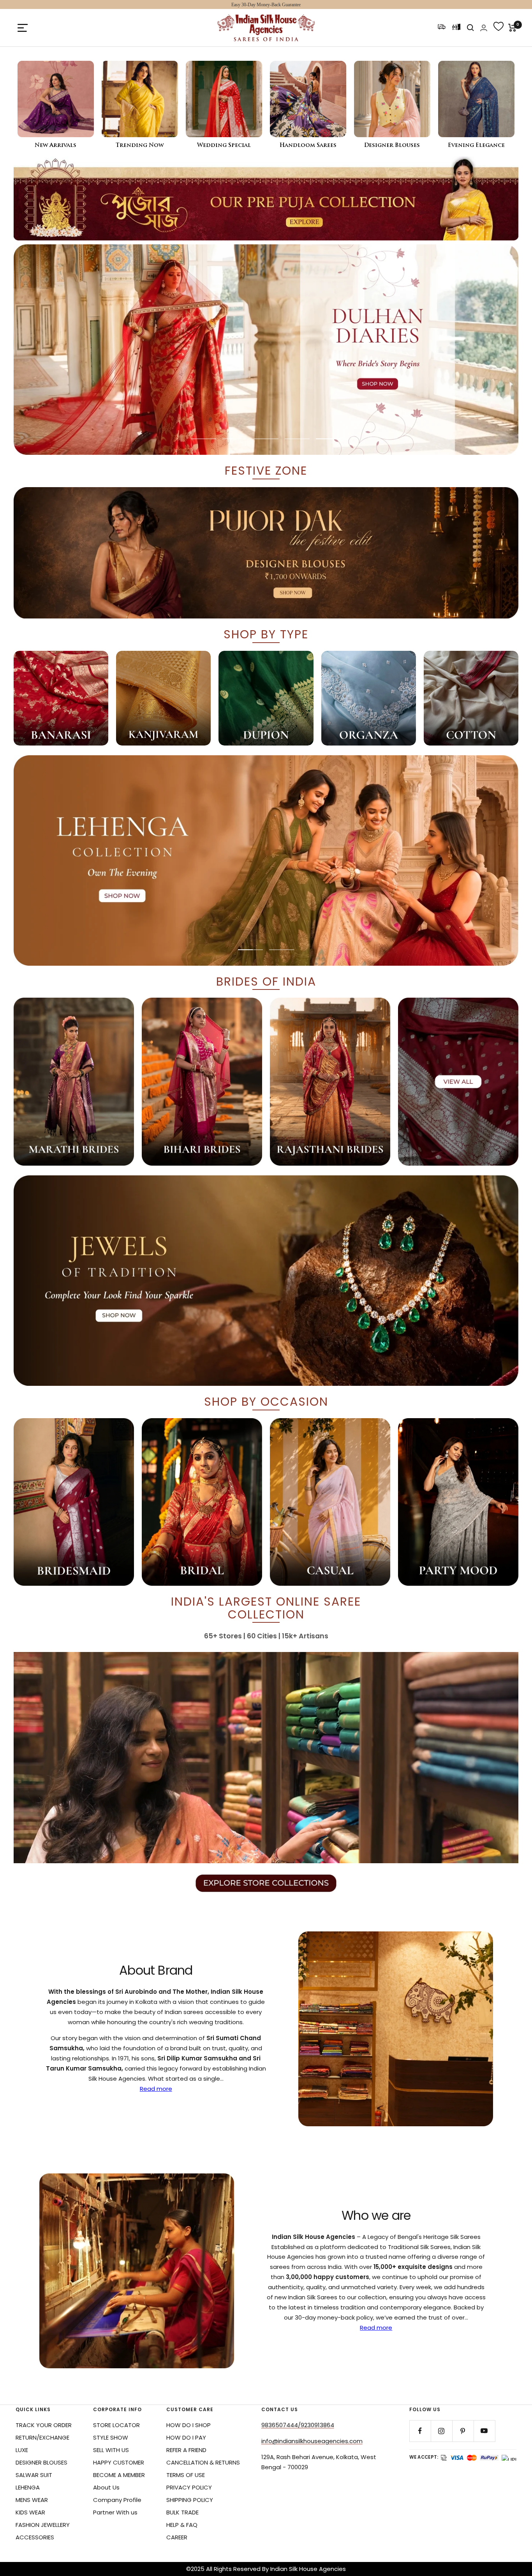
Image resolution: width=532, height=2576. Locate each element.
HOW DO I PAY (186, 2437)
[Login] (484, 28)
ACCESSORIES (35, 2537)
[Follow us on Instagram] (441, 2431)
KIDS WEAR (30, 2512)
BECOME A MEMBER (119, 2475)
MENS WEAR (32, 2500)
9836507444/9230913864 (298, 2425)
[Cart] (512, 28)
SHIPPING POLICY (190, 2500)
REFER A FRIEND (186, 2450)
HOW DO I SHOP (188, 2425)
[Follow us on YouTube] (484, 2431)
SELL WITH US (111, 2450)
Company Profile (117, 2500)
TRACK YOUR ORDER (44, 2425)
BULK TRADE (182, 2512)
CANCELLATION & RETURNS (203, 2462)
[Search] (470, 28)
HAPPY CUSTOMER (119, 2462)
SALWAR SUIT (34, 2475)
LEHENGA (28, 2487)
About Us (106, 2487)
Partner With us (115, 2512)
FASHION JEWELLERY (43, 2525)
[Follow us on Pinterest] (463, 2431)
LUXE (22, 2450)
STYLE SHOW (111, 2437)
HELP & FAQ (182, 2525)
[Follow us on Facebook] (420, 2431)
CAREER (177, 2537)
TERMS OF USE (186, 2475)
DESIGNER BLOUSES (41, 2462)
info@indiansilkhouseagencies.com (312, 2441)
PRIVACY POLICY (189, 2487)
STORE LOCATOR (116, 2425)
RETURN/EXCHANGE (42, 2437)
